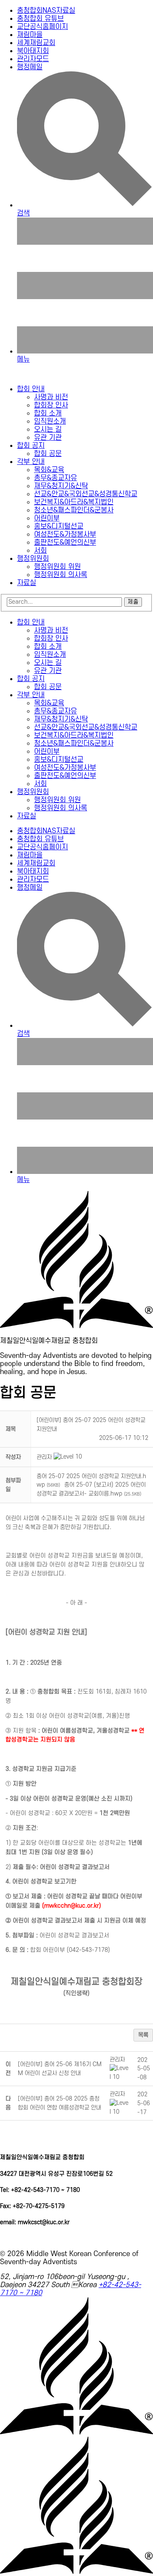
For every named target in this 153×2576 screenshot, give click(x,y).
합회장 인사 (51, 405)
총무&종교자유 (55, 478)
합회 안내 (31, 389)
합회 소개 (48, 413)
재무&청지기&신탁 (61, 486)
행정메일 (30, 67)
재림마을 (30, 35)
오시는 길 (48, 430)
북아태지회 (33, 51)
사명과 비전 (51, 397)
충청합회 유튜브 (40, 19)
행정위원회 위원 (57, 567)
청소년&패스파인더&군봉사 (74, 510)
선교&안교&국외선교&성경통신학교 (86, 494)
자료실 (27, 583)
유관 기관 (48, 438)
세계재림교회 (36, 43)
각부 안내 (31, 462)
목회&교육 (49, 470)
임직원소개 (50, 421)
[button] (44, 1457)
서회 (40, 551)
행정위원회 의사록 (61, 575)
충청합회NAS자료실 (46, 11)
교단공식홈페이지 (42, 27)
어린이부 (47, 518)
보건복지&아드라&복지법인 (74, 502)
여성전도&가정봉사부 (65, 534)
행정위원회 (33, 559)
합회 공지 (31, 446)
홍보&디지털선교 (59, 526)
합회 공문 (48, 454)
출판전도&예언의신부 (65, 543)
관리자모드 (33, 59)
